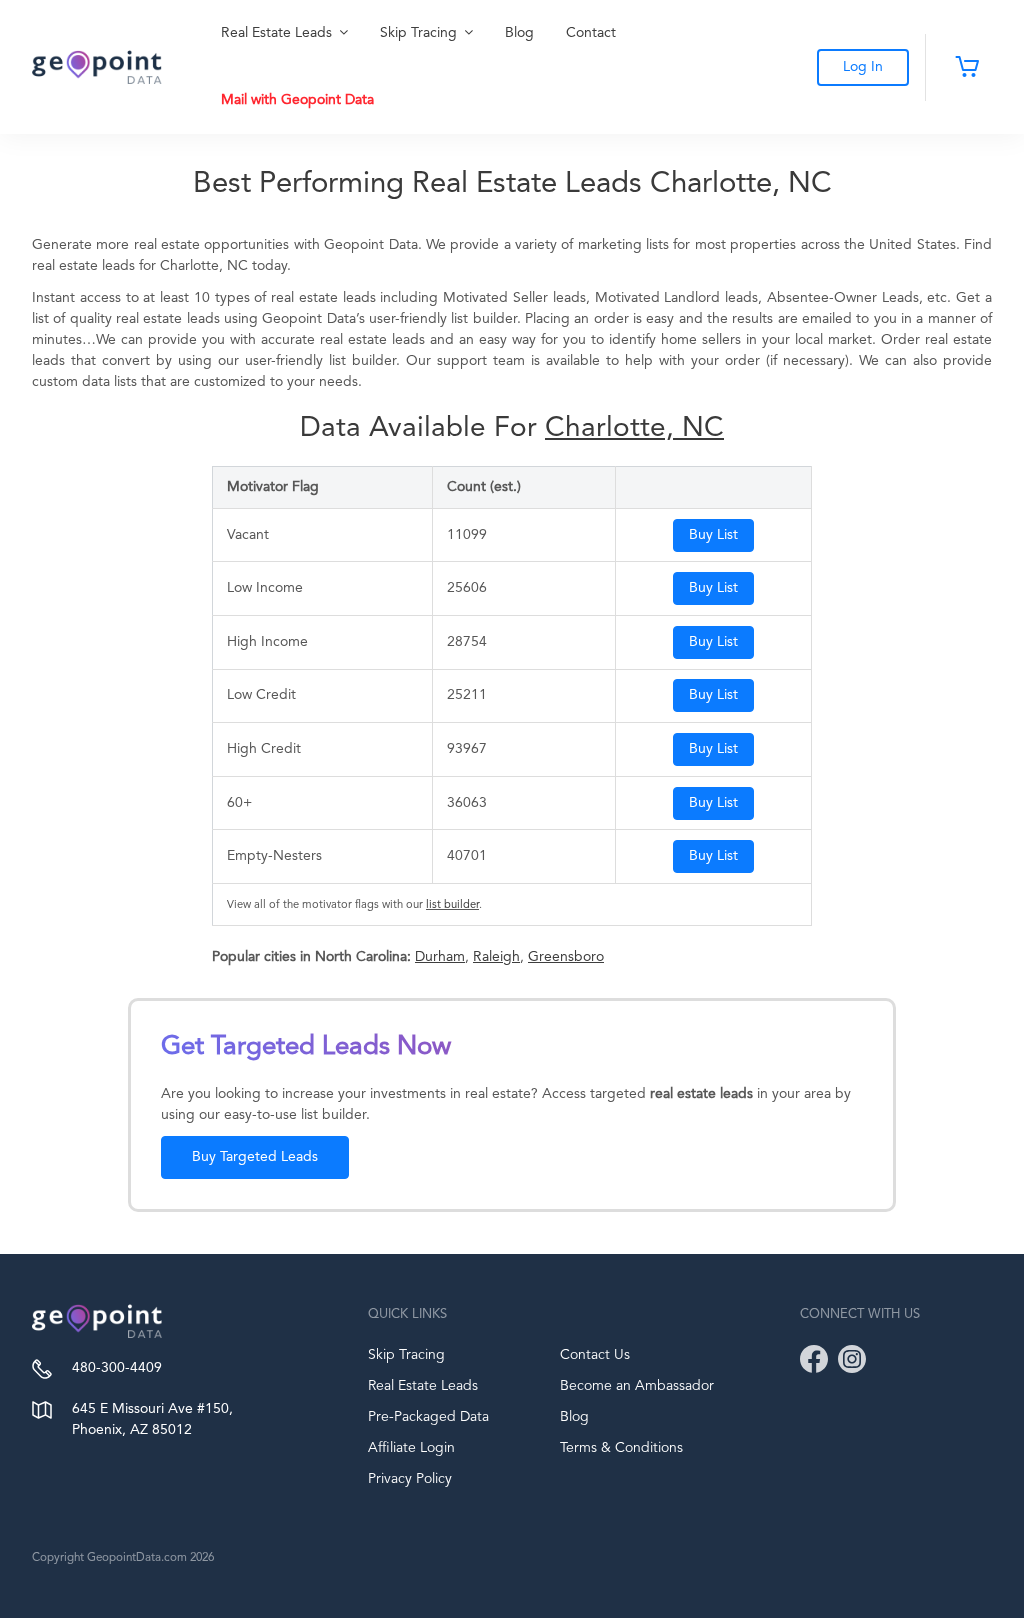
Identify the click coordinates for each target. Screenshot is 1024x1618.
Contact (591, 33)
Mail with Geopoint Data (297, 100)
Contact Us (595, 1355)
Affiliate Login (411, 1448)
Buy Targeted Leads (255, 1157)
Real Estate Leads (278, 33)
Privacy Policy (410, 1479)
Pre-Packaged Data (428, 1417)
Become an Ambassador (637, 1386)
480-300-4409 (117, 1368)
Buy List (713, 535)
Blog (519, 33)
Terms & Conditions (621, 1448)
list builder (452, 905)
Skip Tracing (420, 33)
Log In (863, 67)
